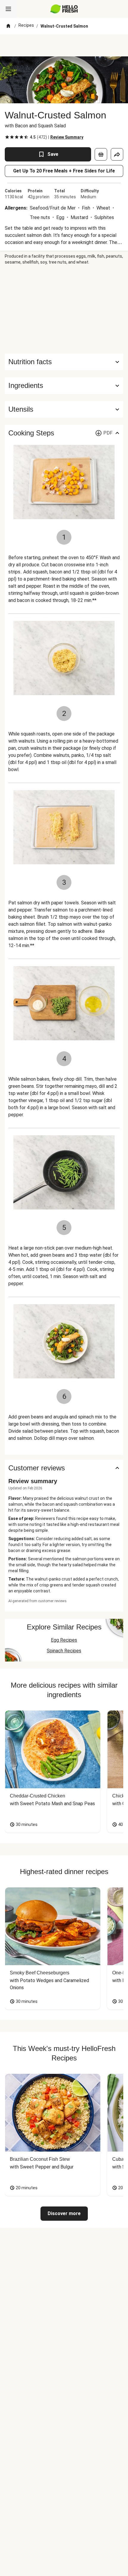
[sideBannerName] (64, 309)
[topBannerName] (64, 45)
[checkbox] (7, 137)
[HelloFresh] (64, 9)
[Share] (117, 154)
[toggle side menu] (8, 9)
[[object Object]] (101, 154)
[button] (64, 386)
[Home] (8, 26)
